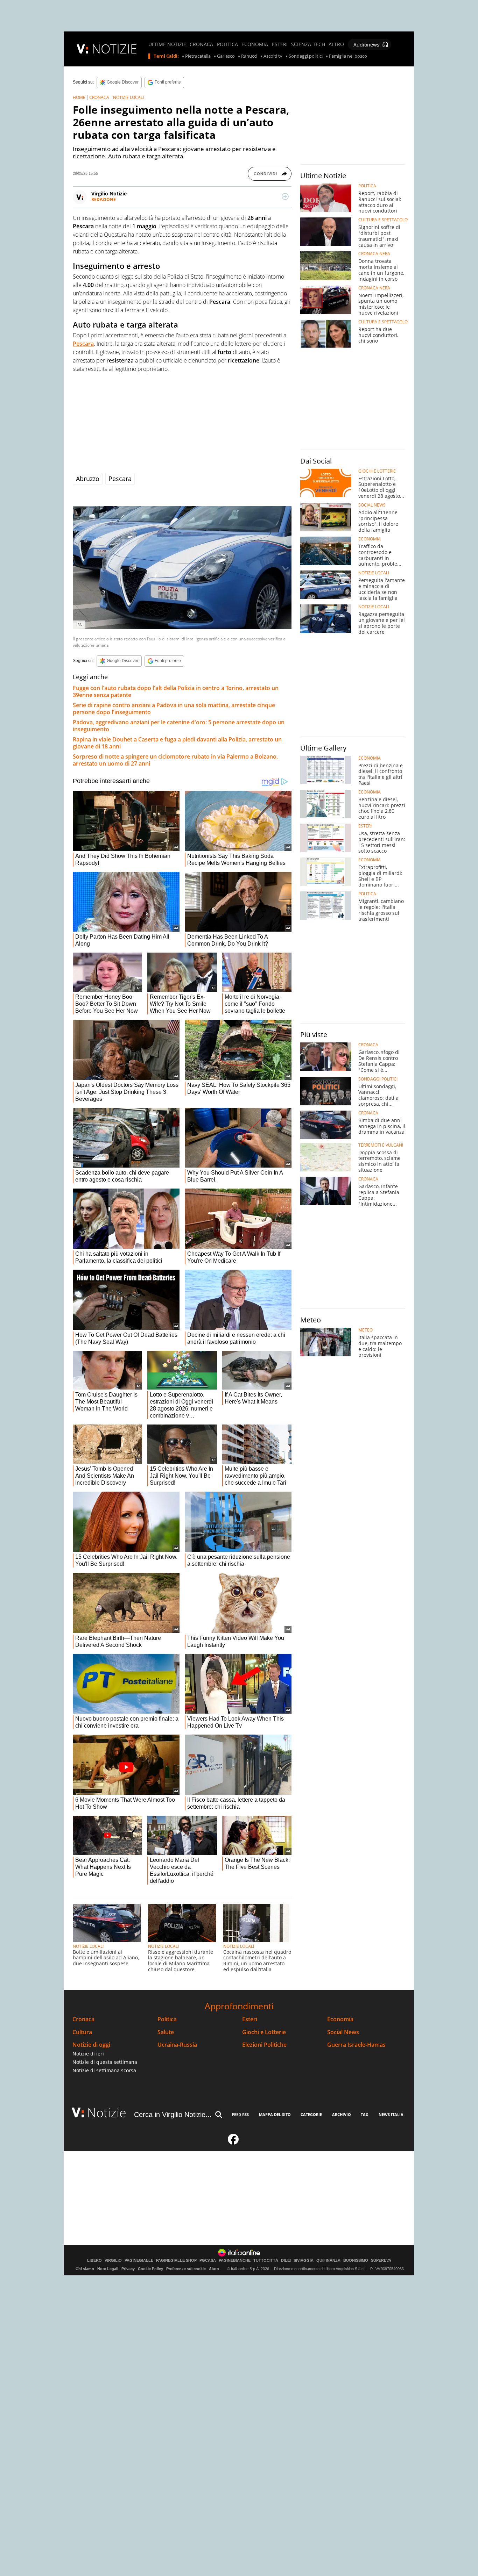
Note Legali (108, 2269)
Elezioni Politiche (264, 2045)
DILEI (286, 2261)
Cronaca (83, 2019)
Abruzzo (88, 479)
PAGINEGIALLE (139, 2261)
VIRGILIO (113, 2261)
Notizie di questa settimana (105, 2062)
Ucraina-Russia (177, 2045)
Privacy (128, 2269)
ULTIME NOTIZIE (167, 44)
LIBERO (94, 2261)
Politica (167, 2019)
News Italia (391, 2114)
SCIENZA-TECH (308, 44)
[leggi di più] (285, 196)
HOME (79, 97)
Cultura (82, 2032)
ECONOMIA (255, 44)
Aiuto (214, 2269)
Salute (166, 2032)
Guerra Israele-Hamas (356, 2045)
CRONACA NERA (374, 254)
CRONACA (201, 44)
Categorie (311, 2114)
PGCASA (208, 2261)
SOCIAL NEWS (372, 505)
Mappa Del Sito (275, 2114)
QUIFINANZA (328, 2261)
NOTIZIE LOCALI (128, 97)
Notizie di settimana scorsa (104, 2070)
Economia (340, 2019)
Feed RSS (240, 2114)
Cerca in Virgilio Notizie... (173, 2115)
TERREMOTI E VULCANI (381, 1145)
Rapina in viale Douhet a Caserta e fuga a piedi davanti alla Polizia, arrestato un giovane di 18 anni (177, 743)
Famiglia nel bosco (348, 56)
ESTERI (280, 44)
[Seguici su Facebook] (233, 2142)
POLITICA (227, 44)
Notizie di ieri (88, 2054)
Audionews (366, 45)
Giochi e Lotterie (264, 2032)
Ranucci (249, 56)
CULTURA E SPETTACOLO (383, 220)
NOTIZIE (114, 49)
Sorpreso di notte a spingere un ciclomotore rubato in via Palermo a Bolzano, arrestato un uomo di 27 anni (175, 760)
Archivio (342, 2114)
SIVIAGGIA (304, 2261)
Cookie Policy (150, 2269)
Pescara (120, 479)
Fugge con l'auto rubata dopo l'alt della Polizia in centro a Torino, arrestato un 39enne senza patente (176, 691)
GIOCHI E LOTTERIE (377, 471)
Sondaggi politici (306, 56)
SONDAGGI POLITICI (378, 1079)
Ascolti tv (273, 56)
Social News (343, 2032)
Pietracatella (198, 56)
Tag (365, 2114)
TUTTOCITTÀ (266, 2261)
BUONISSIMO (356, 2261)
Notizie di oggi (91, 2045)
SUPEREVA (381, 2261)
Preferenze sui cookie (186, 2269)
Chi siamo (85, 2269)
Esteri (250, 2019)
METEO (365, 1330)
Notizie (107, 2113)
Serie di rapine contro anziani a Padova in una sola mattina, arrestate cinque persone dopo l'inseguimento (174, 709)
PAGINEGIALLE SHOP (176, 2261)
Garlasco (226, 56)
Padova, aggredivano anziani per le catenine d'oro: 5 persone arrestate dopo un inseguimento (179, 726)
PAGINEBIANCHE (235, 2261)
